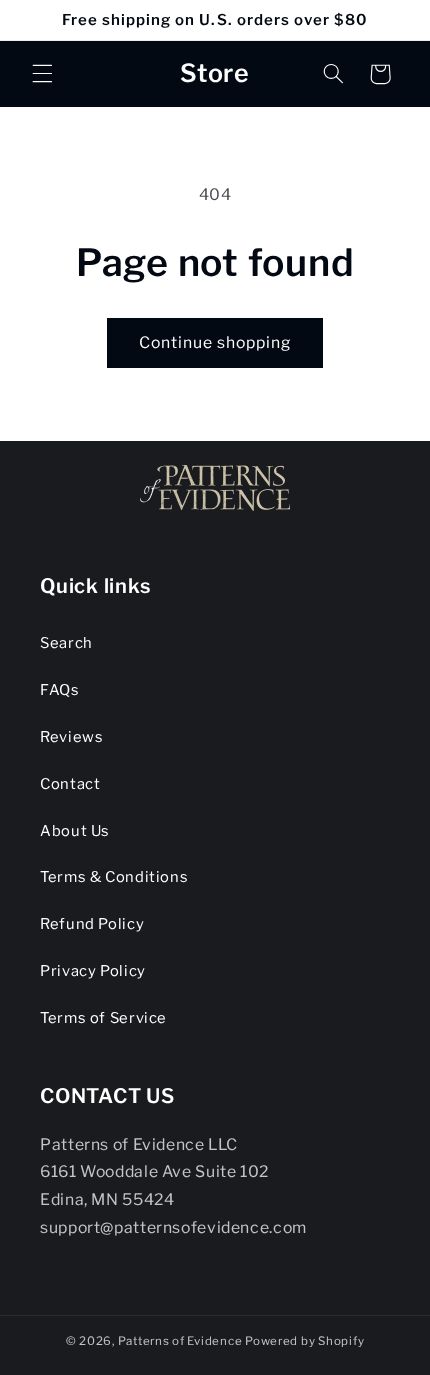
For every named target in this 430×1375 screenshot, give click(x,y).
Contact (70, 784)
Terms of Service (103, 1018)
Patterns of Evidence (180, 1341)
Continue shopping (215, 342)
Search (66, 643)
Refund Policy (92, 924)
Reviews (71, 737)
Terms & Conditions (114, 877)
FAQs (60, 690)
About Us (75, 831)
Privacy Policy (93, 971)
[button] (42, 74)
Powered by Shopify (304, 1341)
